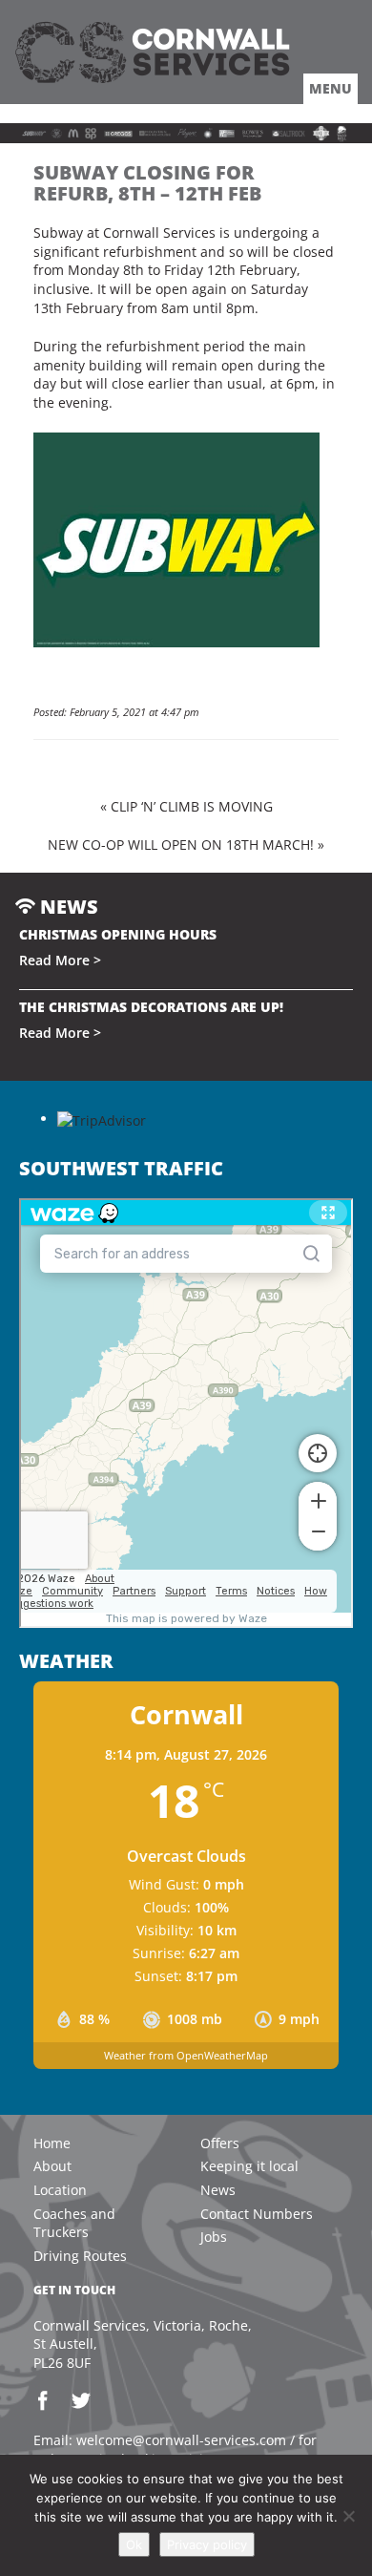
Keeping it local (249, 2166)
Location (60, 2190)
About (52, 2166)
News (218, 2190)
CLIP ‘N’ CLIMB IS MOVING (192, 806)
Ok (134, 2544)
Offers (220, 2143)
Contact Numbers (257, 2214)
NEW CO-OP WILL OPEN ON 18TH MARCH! (181, 845)
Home (52, 2143)
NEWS (67, 907)
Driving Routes (80, 2256)
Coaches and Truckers (74, 2223)
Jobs (214, 2237)
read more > (60, 960)
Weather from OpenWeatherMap (186, 2055)
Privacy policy (207, 2544)
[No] (348, 2516)
